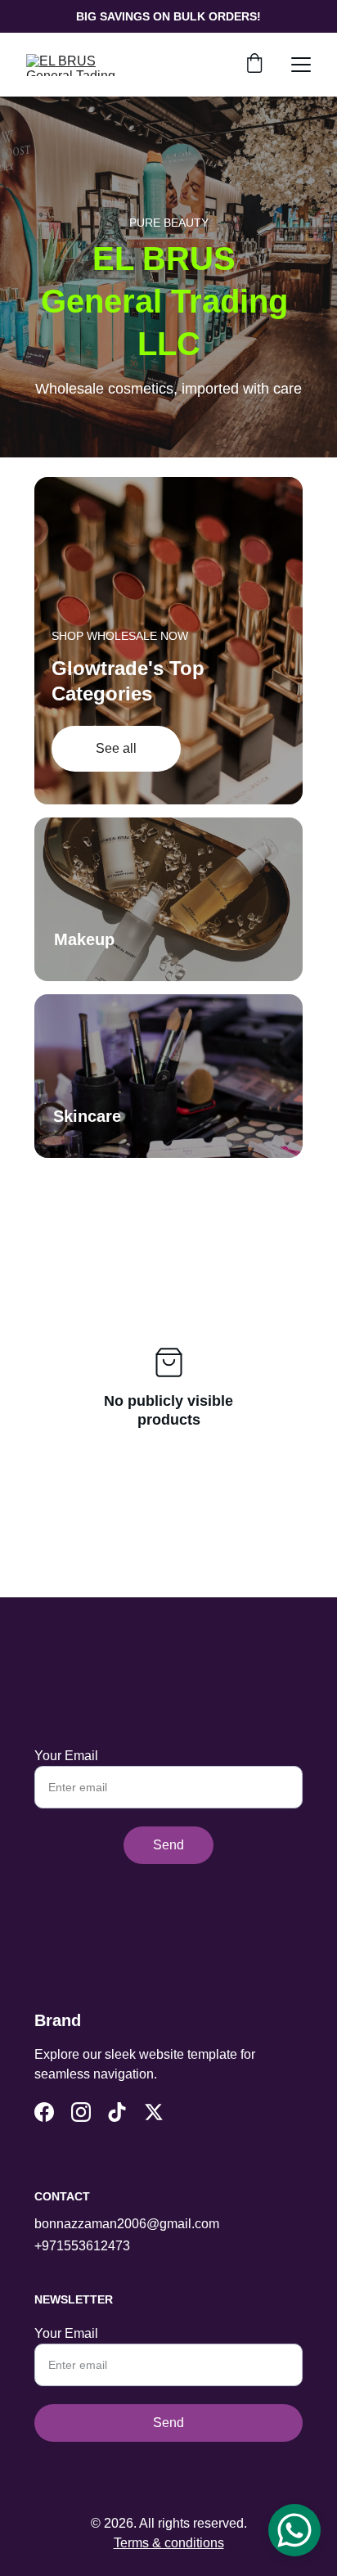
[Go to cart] (254, 65)
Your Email (66, 1756)
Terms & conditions (169, 2543)
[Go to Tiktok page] (117, 2112)
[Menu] (301, 65)
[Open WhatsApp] (294, 2530)
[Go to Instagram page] (81, 2112)
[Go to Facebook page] (44, 2112)
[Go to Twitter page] (154, 2112)
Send (168, 1845)
